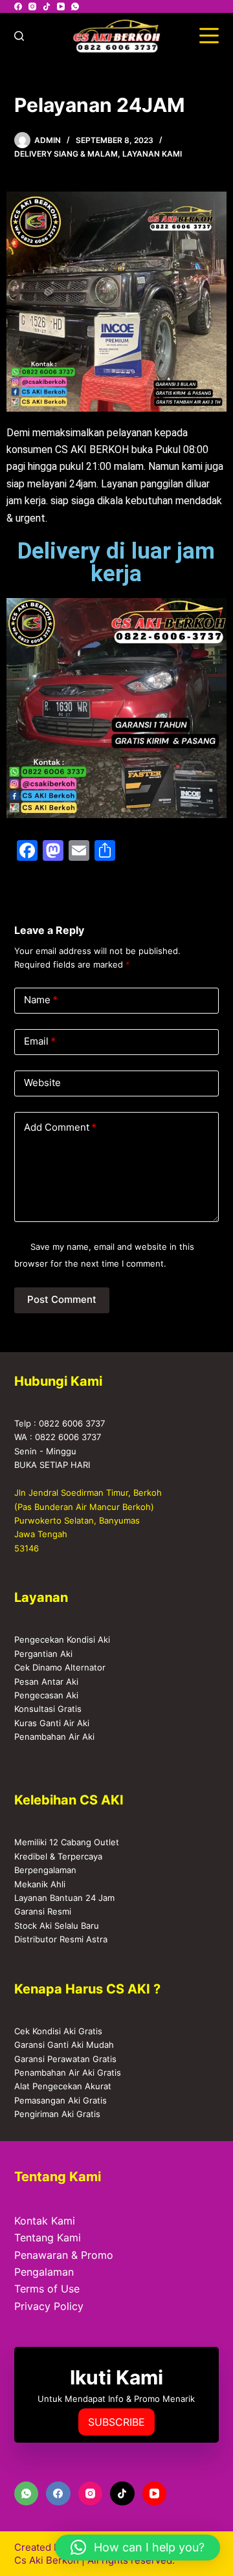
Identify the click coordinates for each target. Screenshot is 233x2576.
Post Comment (62, 1299)
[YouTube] (61, 6)
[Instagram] (32, 6)
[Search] (19, 36)
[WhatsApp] (75, 6)
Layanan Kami (152, 154)
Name (41, 1000)
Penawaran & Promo (64, 2255)
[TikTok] (47, 6)
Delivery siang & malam (66, 154)
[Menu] (209, 36)
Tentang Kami (48, 2237)
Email (40, 1041)
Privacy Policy (49, 2306)
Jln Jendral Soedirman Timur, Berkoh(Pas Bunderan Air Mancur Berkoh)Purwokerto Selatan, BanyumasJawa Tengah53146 (88, 1520)
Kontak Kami (45, 2221)
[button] (138, 2548)
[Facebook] (18, 6)
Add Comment (60, 1127)
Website (42, 1083)
